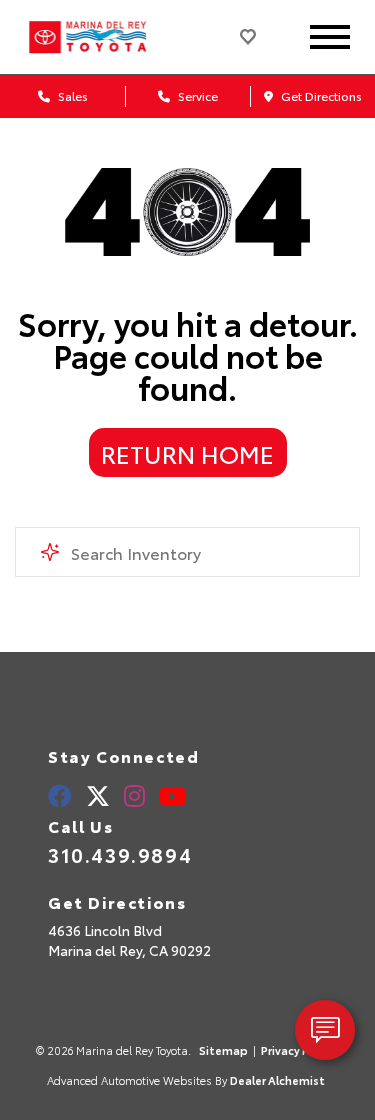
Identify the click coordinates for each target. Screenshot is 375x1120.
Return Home (187, 453)
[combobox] (187, 552)
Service (196, 95)
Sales (71, 95)
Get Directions (320, 95)
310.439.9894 (120, 854)
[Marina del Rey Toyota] (106, 36)
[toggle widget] (325, 1030)
